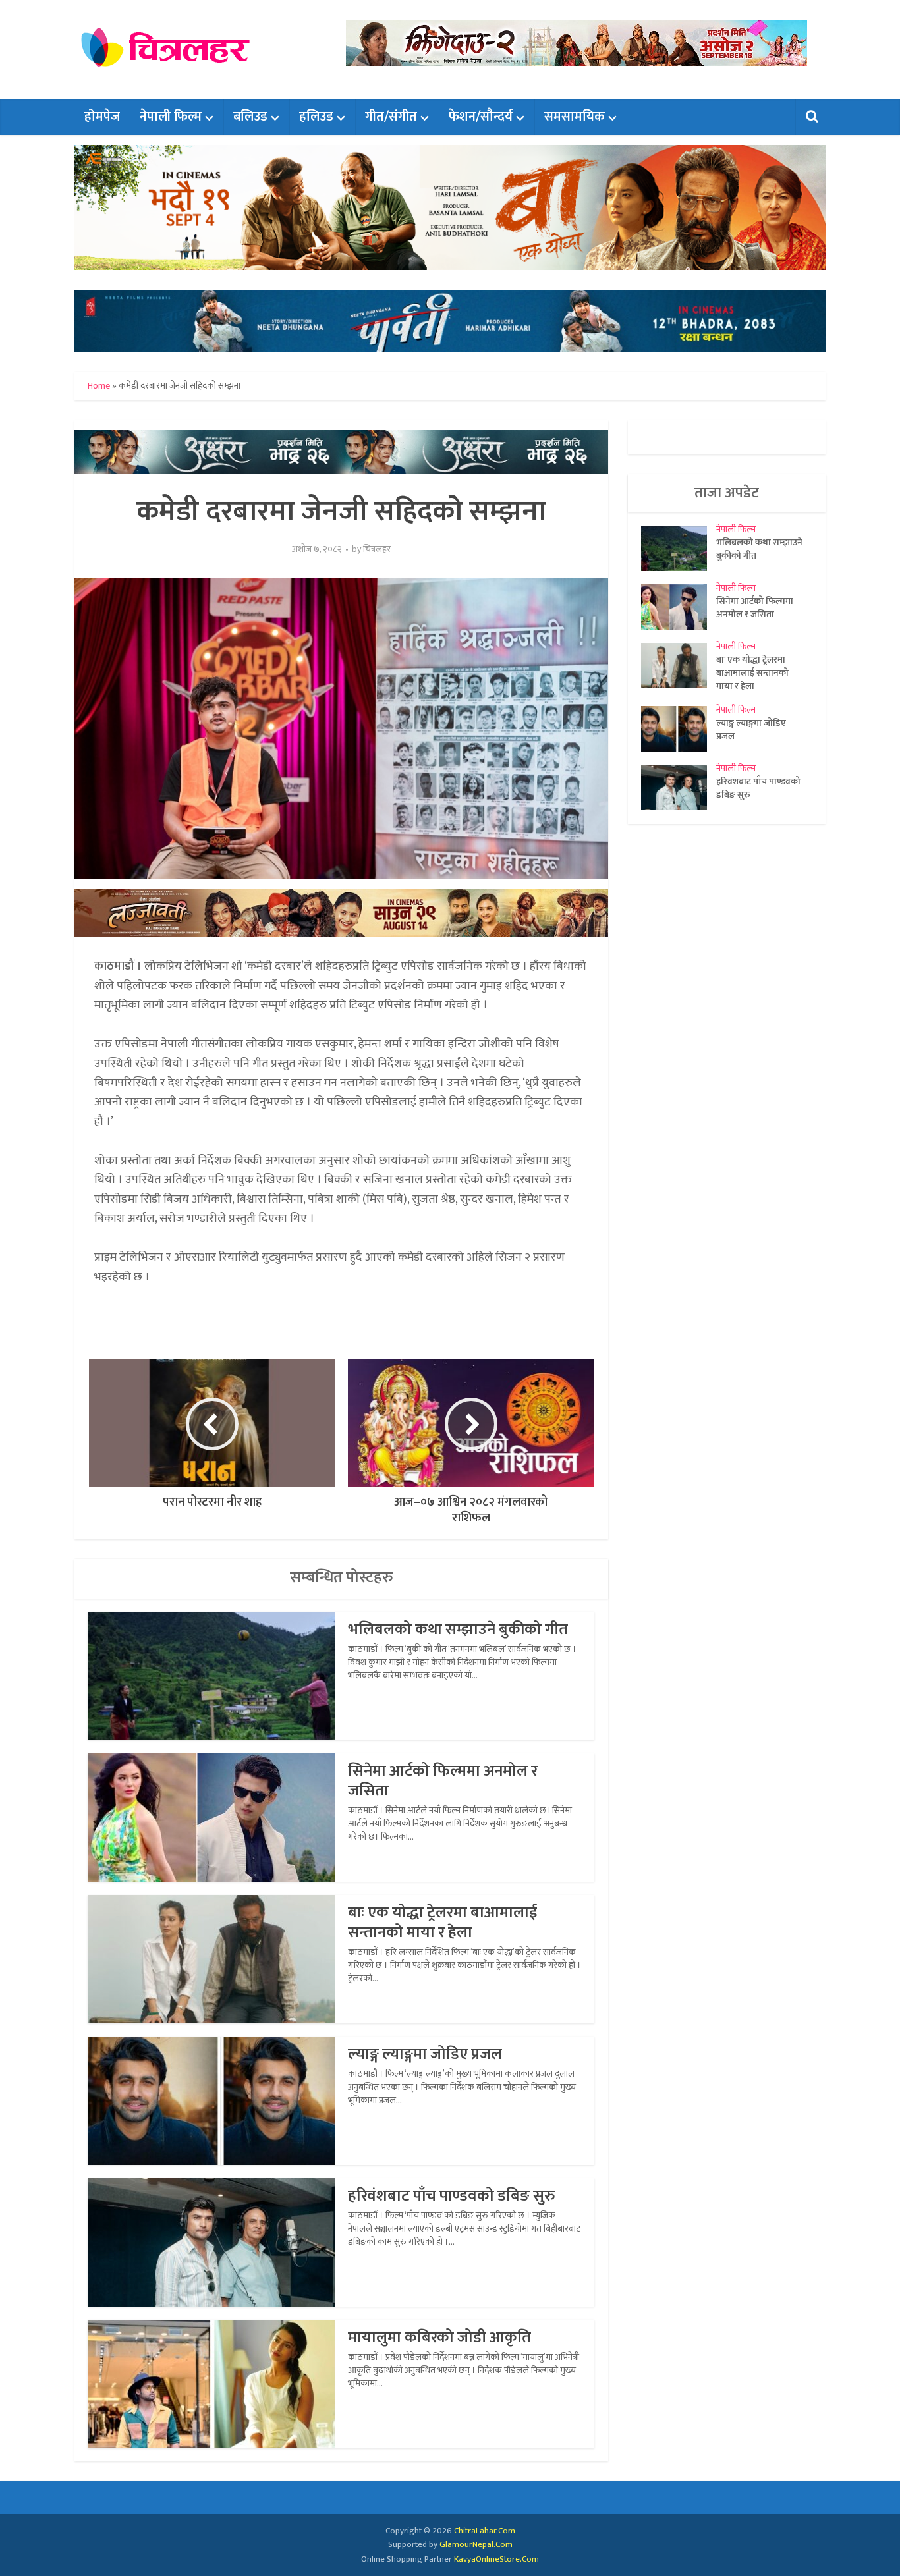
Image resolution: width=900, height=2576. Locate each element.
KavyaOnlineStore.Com (496, 2559)
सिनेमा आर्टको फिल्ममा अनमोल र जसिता (443, 1781)
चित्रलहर (377, 549)
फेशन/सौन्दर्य (481, 117)
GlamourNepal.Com (476, 2544)
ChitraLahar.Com (485, 2531)
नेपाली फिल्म (171, 117)
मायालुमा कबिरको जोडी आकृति (439, 2338)
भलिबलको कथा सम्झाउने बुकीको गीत (458, 1630)
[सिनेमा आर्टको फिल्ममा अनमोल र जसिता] (679, 607)
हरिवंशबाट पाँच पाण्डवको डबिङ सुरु (452, 2196)
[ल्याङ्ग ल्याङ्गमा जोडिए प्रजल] (679, 729)
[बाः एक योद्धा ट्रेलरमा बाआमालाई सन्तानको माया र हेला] (679, 666)
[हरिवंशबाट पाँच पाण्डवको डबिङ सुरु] (679, 787)
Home (99, 386)
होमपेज (102, 117)
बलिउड (250, 117)
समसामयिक (575, 117)
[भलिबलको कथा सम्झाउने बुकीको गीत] (679, 548)
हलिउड (316, 117)
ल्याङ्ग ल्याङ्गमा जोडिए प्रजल (425, 2054)
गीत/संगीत (391, 117)
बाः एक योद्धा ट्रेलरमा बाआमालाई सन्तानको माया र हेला (442, 1923)
